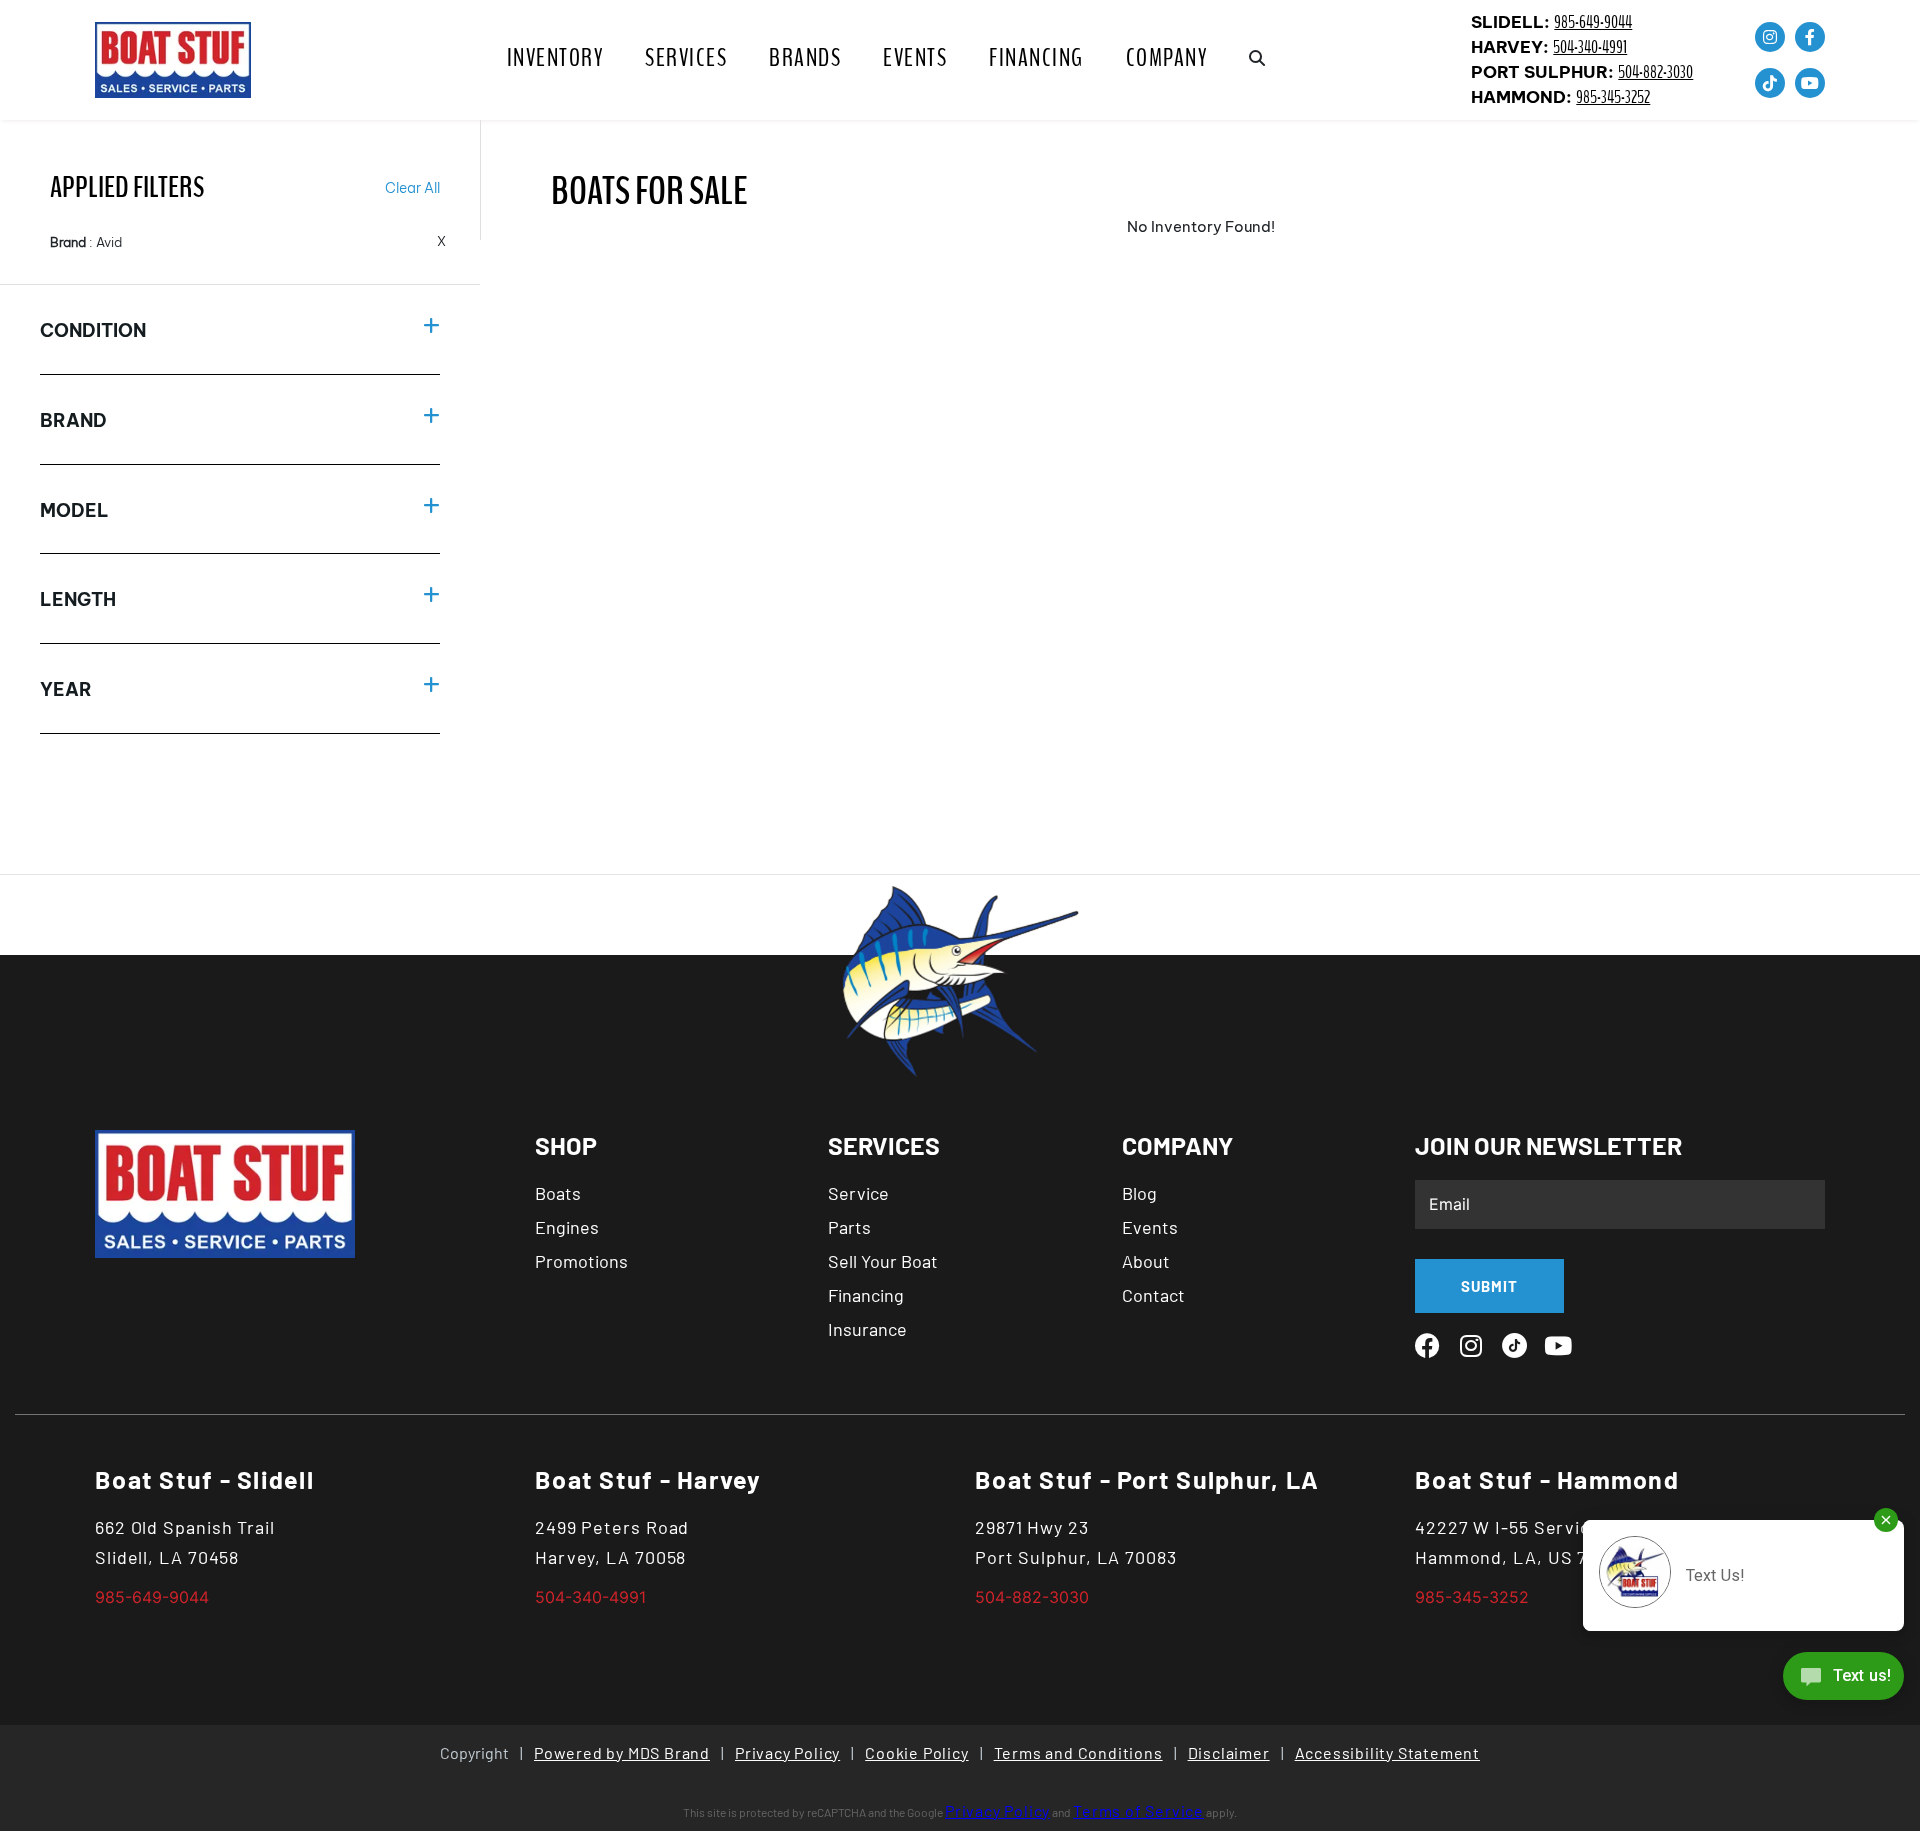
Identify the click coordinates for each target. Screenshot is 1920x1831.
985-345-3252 (1613, 97)
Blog (1139, 1193)
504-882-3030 (1655, 72)
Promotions (581, 1261)
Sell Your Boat (883, 1261)
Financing (1036, 58)
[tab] (240, 329)
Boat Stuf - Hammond (1547, 1479)
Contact (1153, 1295)
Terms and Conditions (1078, 1752)
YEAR (66, 689)
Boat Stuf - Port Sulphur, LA (1147, 1479)
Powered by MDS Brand (622, 1752)
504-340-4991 (1590, 47)
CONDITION (93, 330)
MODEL (74, 510)
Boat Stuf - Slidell (204, 1479)
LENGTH (78, 599)
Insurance (867, 1329)
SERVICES (686, 58)
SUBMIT (1489, 1286)
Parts (849, 1227)
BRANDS (805, 58)
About (1146, 1261)
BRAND (73, 420)
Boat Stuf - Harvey (648, 1479)
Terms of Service (1138, 1810)
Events (915, 58)
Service (858, 1193)
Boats (558, 1193)
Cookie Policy (916, 1752)
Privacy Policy (787, 1752)
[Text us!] (1843, 1681)
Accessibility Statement (1387, 1752)
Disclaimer (1229, 1752)
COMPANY (1167, 58)
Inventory (555, 58)
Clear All (412, 188)
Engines (567, 1227)
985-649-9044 (1593, 22)
